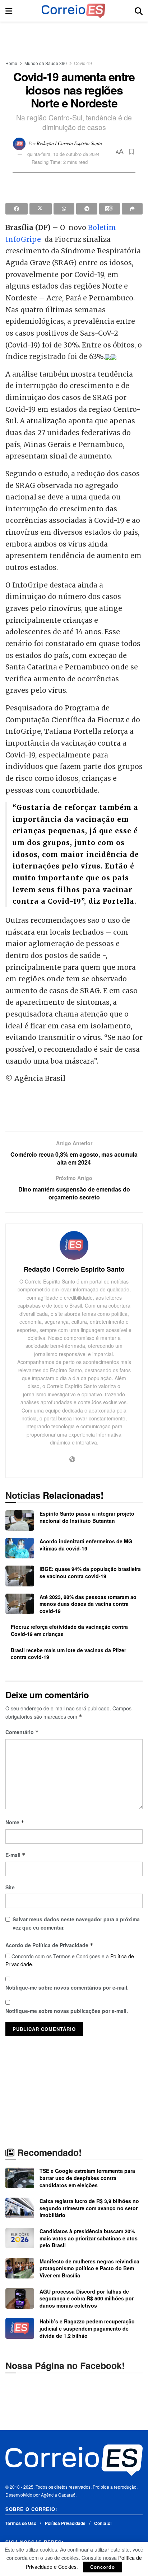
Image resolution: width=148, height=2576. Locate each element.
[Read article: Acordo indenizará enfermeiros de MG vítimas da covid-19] (20, 1548)
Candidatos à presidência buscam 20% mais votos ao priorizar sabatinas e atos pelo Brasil (89, 2238)
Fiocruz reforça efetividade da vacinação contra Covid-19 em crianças (69, 1630)
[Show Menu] (9, 11)
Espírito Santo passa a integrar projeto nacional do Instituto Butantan (87, 1517)
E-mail (15, 1855)
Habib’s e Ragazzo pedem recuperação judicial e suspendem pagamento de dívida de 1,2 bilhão (87, 2328)
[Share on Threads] (110, 209)
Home (11, 63)
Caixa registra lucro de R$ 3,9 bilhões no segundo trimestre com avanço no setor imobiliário (89, 2208)
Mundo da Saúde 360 (46, 63)
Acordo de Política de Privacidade (49, 1945)
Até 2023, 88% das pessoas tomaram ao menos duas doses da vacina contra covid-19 (88, 1604)
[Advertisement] (74, 38)
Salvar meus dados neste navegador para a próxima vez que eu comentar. (76, 1923)
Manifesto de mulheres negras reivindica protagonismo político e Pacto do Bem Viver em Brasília (89, 2268)
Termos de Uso (21, 2523)
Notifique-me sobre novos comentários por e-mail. (67, 1987)
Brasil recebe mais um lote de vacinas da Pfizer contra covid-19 (68, 1654)
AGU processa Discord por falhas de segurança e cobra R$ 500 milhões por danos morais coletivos (87, 2298)
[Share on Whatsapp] (64, 209)
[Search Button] (139, 11)
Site (10, 1887)
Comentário (22, 1732)
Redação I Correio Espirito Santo (69, 143)
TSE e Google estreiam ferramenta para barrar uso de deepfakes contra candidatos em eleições (87, 2178)
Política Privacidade (65, 2523)
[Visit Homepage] (73, 11)
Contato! (103, 2523)
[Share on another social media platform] (132, 209)
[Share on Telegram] (87, 209)
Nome (15, 1822)
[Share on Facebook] (17, 209)
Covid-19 (83, 63)
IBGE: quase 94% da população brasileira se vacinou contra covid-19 (90, 1572)
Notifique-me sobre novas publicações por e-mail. (67, 2011)
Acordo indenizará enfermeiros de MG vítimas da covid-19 (86, 1545)
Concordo (103, 2567)
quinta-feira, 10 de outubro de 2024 (63, 154)
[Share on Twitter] (41, 209)
